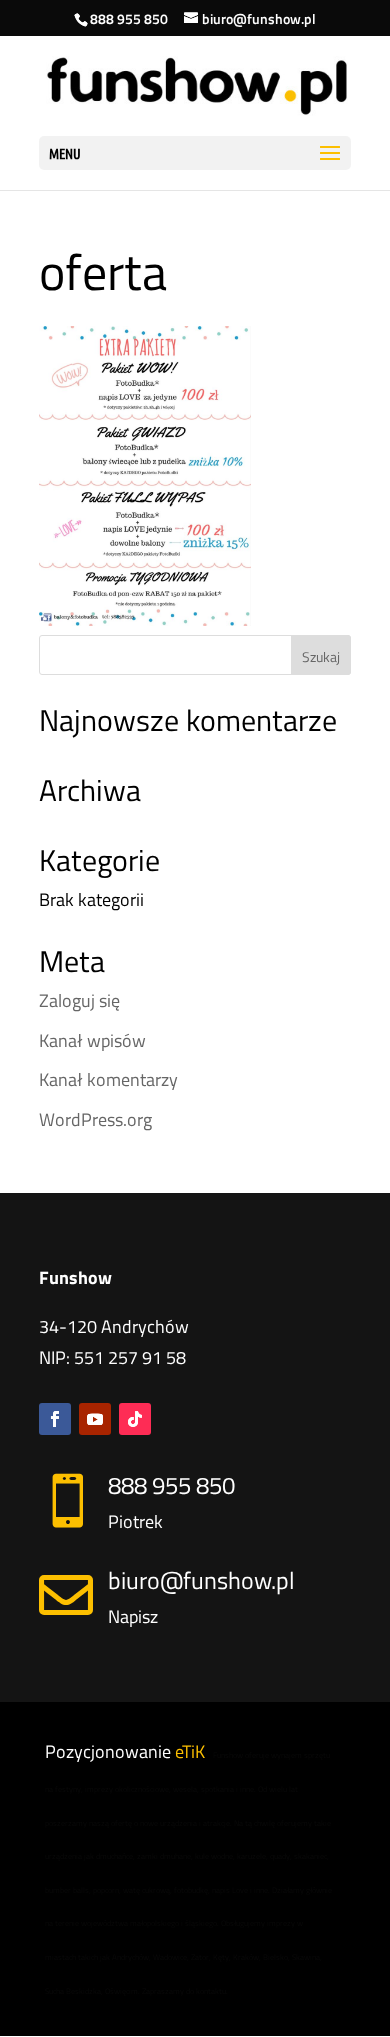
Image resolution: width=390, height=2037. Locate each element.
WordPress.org (95, 1119)
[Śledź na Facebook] (55, 1419)
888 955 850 (129, 18)
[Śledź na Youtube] (95, 1419)
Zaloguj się (79, 1000)
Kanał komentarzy (108, 1079)
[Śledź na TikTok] (135, 1419)
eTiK (190, 1751)
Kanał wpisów (92, 1040)
